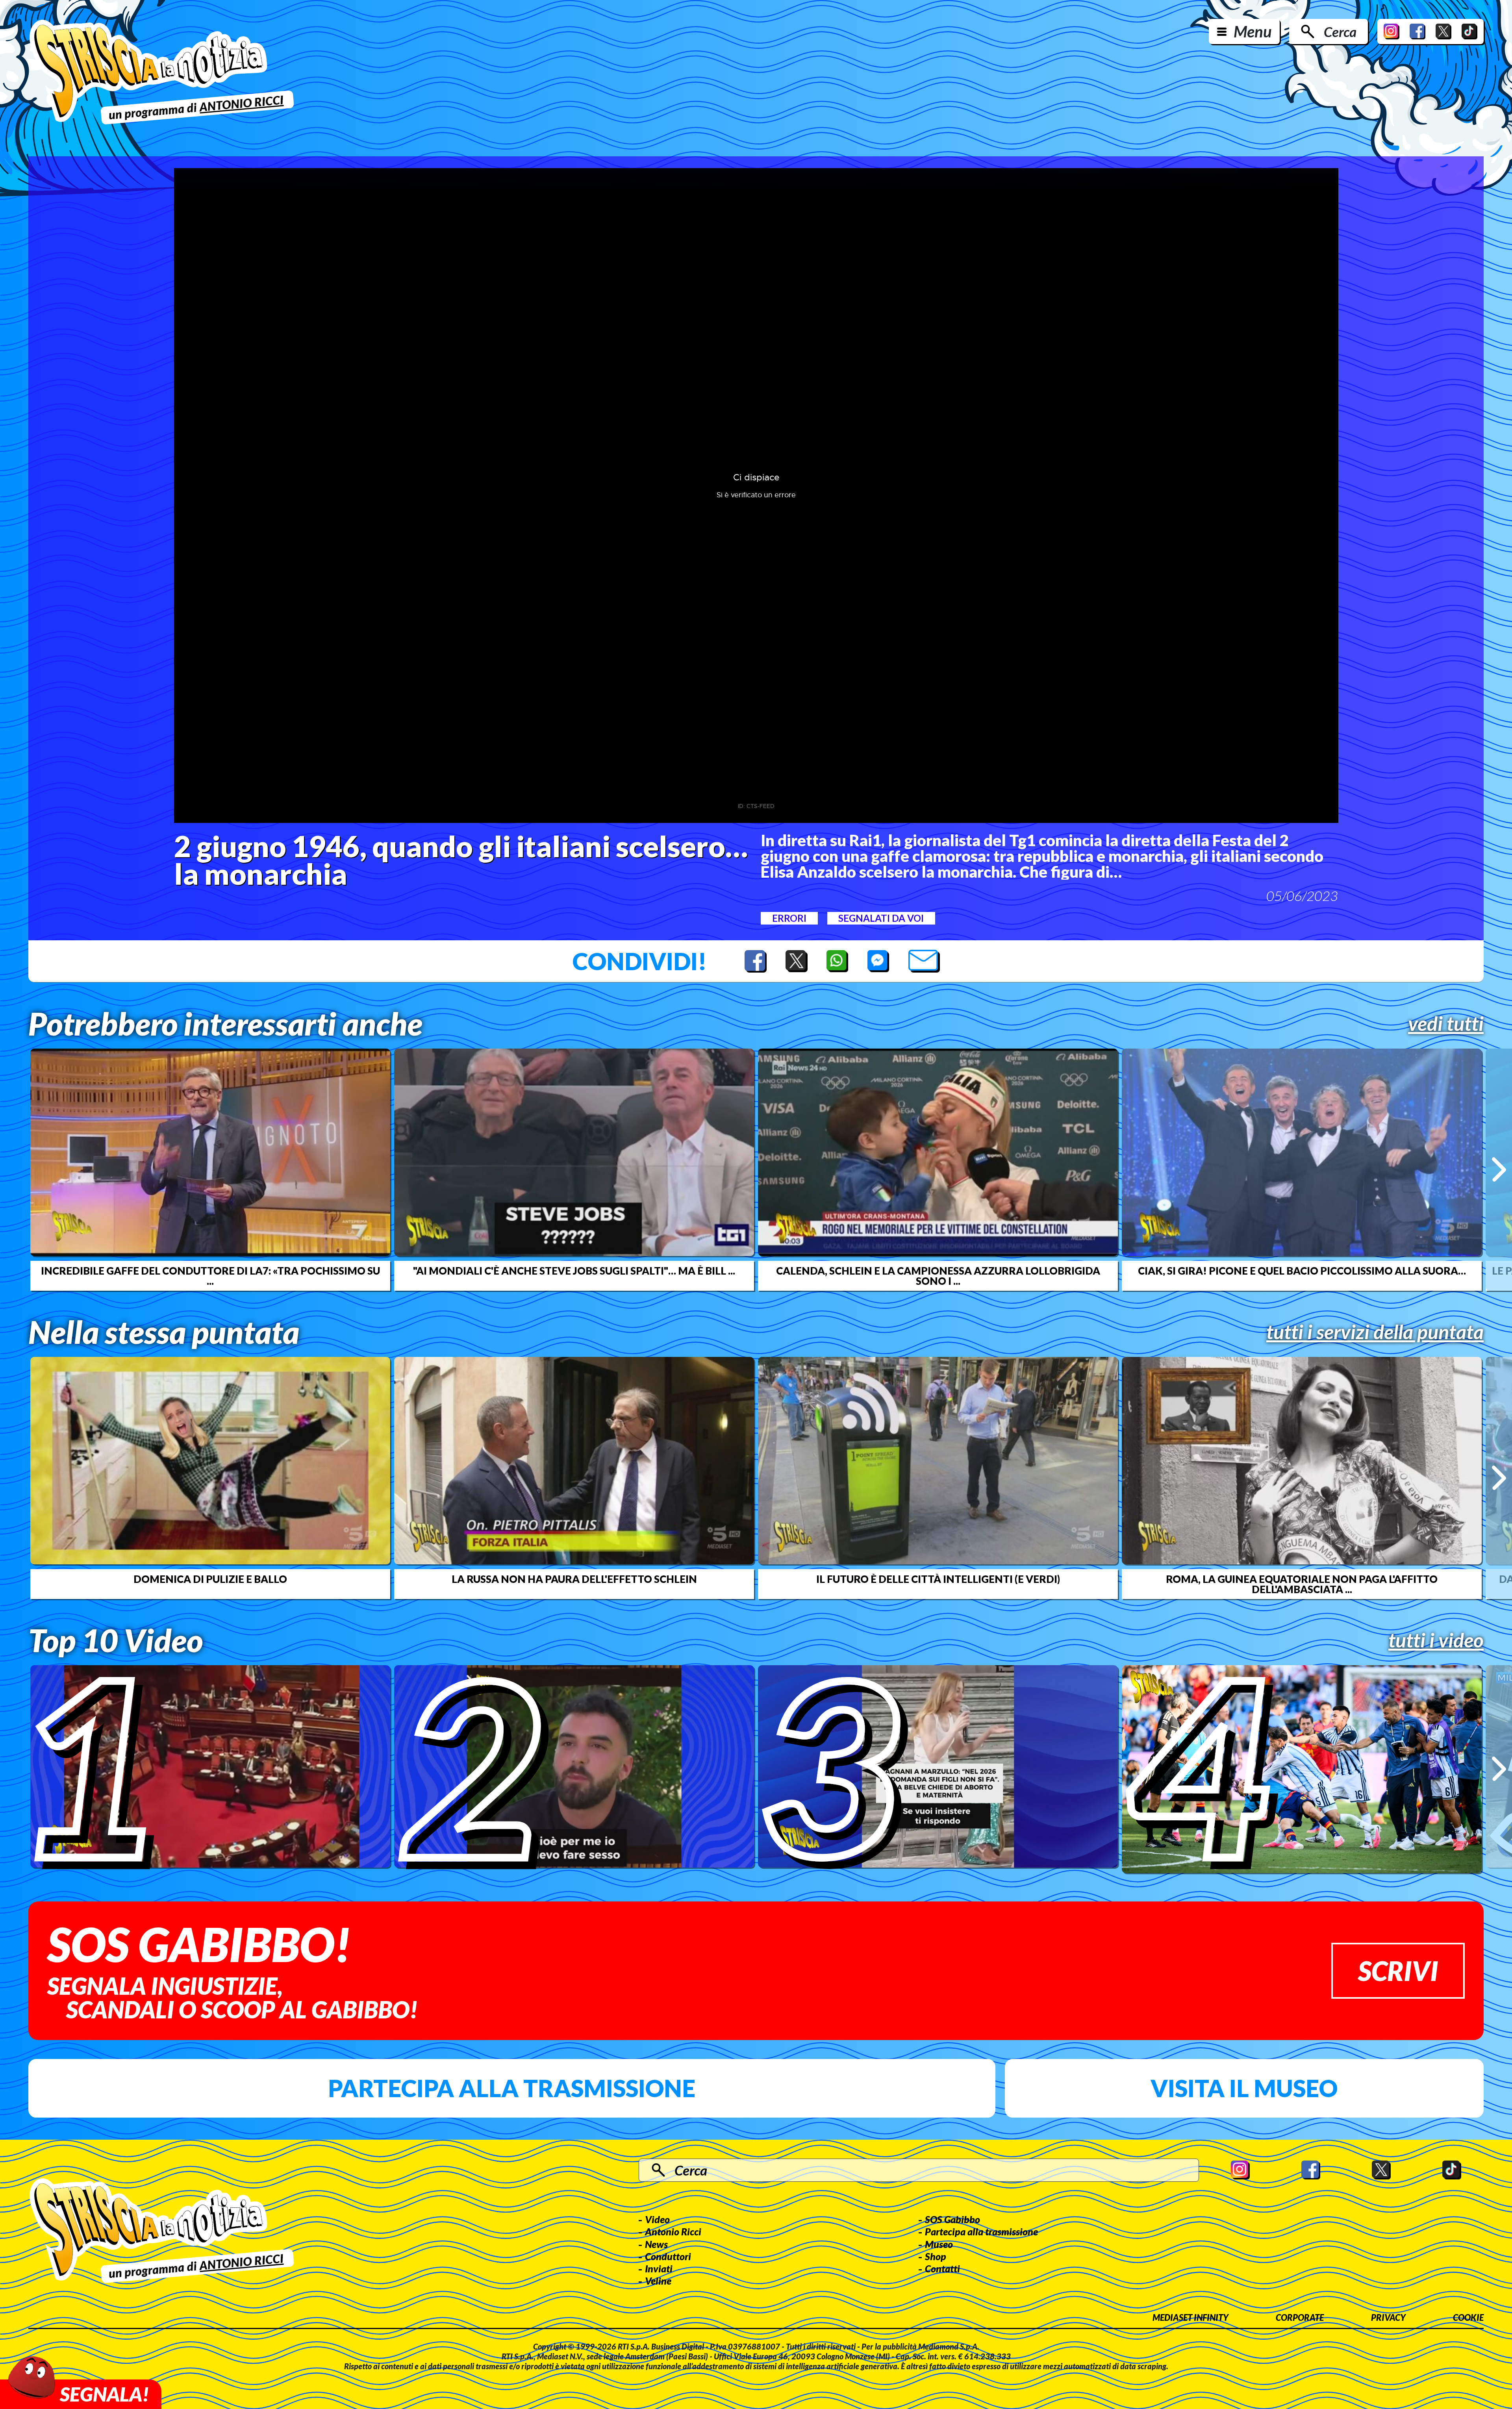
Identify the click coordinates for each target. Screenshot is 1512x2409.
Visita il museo (1244, 2088)
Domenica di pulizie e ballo (210, 1579)
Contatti (942, 2268)
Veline (658, 2281)
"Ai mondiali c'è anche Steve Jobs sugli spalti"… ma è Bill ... (574, 1271)
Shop (936, 2256)
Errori (789, 918)
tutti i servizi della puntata (1375, 1332)
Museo (939, 2244)
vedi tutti (1446, 1023)
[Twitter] (1443, 32)
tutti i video (1436, 1640)
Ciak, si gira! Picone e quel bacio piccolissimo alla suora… (1302, 1271)
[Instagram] (1392, 32)
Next (1499, 1169)
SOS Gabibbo (952, 2219)
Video (657, 2219)
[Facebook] (1417, 32)
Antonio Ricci (673, 2231)
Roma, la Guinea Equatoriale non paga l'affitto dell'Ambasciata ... (1302, 1584)
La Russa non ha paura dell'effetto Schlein (574, 1579)
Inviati (659, 2268)
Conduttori (668, 2256)
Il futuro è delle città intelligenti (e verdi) (938, 1579)
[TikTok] (1469, 32)
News (656, 2244)
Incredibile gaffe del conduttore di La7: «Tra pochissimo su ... (210, 1276)
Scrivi (1398, 1971)
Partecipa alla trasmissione (512, 2088)
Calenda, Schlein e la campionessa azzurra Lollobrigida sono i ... (938, 1276)
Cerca (1340, 32)
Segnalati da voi (881, 918)
